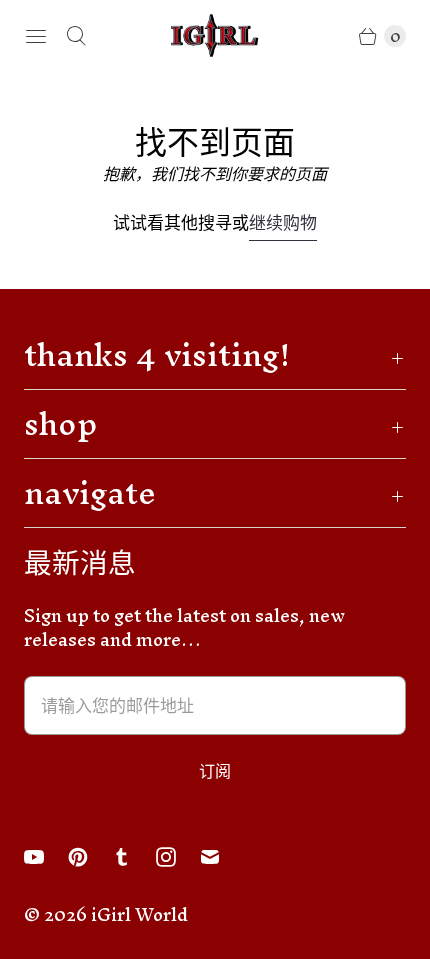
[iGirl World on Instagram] (178, 857)
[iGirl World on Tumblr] (134, 857)
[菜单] (36, 36)
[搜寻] (76, 36)
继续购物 (283, 225)
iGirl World (139, 914)
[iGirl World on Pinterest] (90, 857)
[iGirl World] (215, 35)
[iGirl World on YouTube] (46, 857)
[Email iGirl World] (222, 857)
